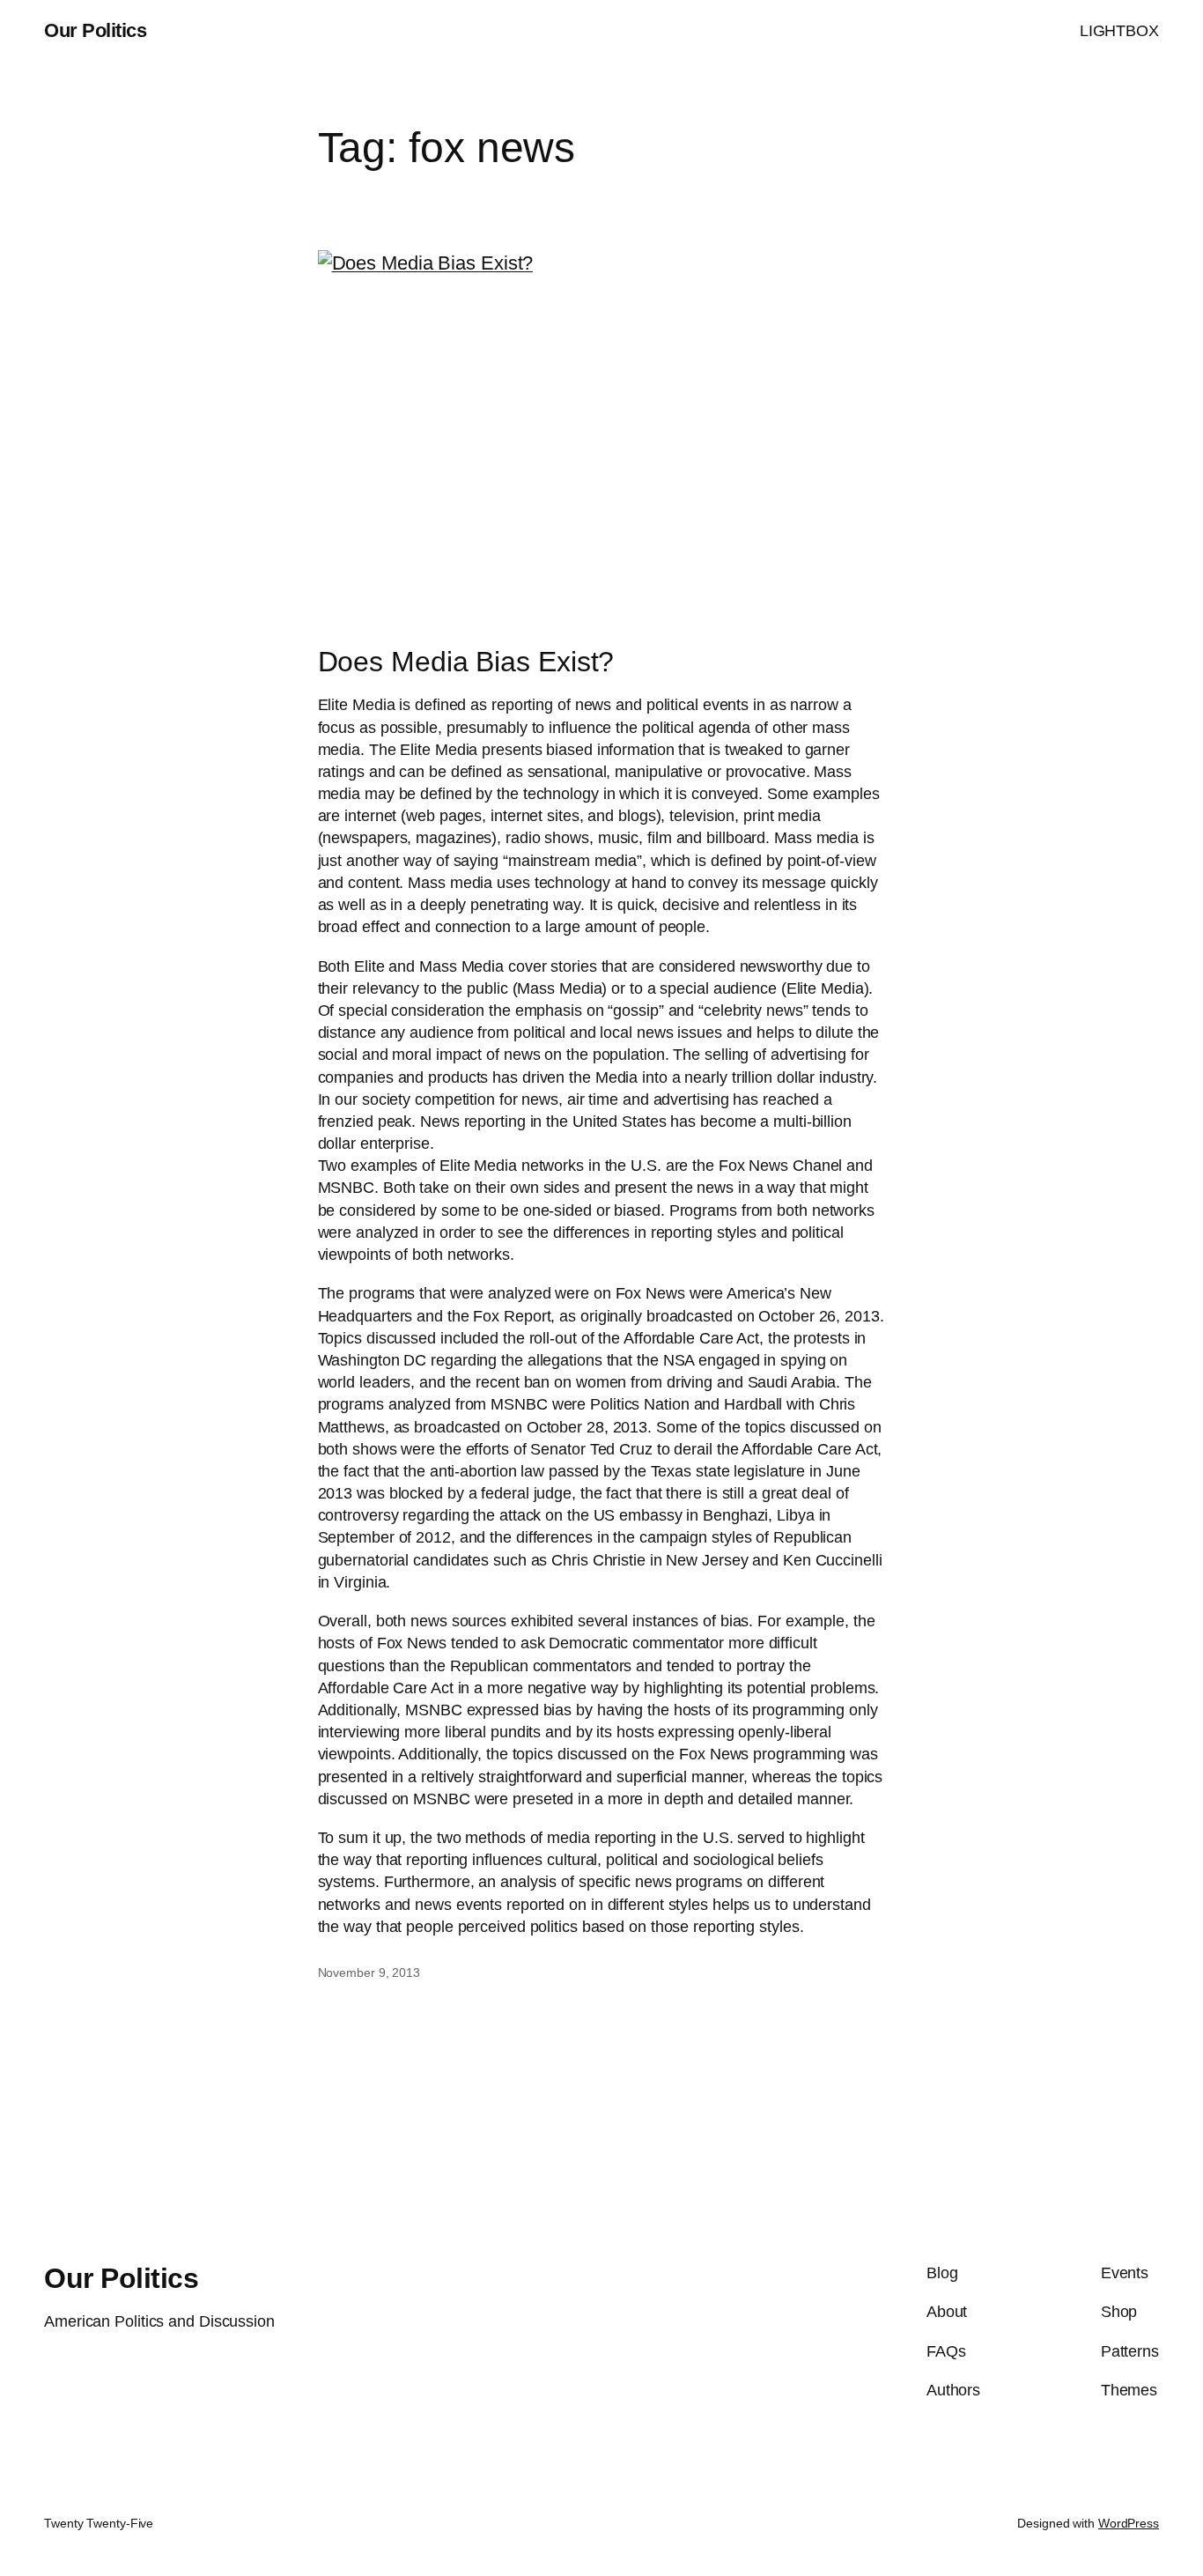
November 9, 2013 (369, 1973)
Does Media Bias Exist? (466, 662)
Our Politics (95, 30)
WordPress (1129, 2523)
